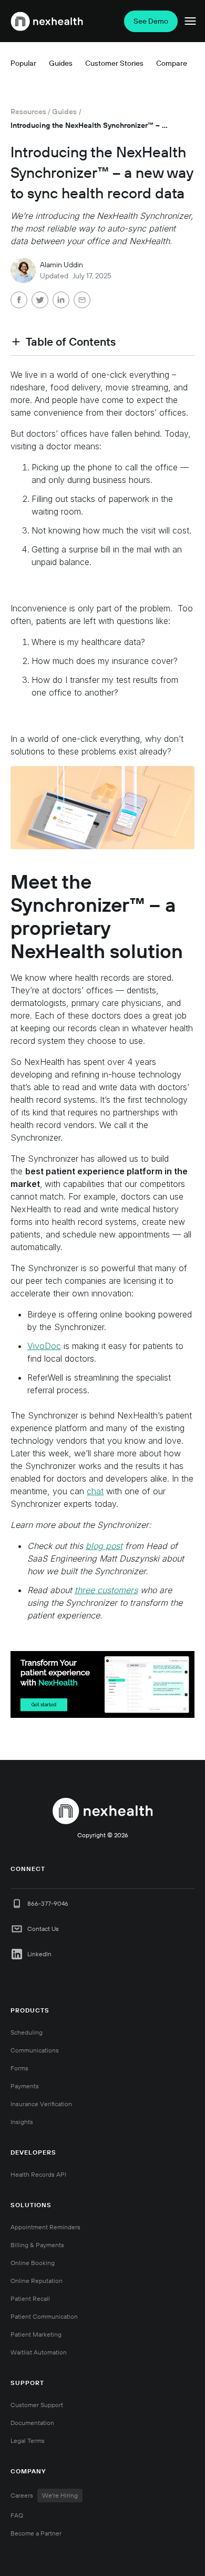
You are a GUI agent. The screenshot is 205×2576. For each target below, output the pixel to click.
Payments (25, 2086)
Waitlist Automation (39, 2352)
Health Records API (38, 2174)
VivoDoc (44, 1346)
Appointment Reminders (45, 2227)
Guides (64, 112)
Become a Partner (36, 2533)
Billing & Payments (37, 2245)
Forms (19, 2068)
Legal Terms (28, 2441)
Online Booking (33, 2263)
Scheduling (27, 2032)
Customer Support (37, 2405)
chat (95, 1491)
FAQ (17, 2515)
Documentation (32, 2423)
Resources (28, 112)
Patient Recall (30, 2298)
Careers (44, 2495)
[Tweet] (40, 301)
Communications (35, 2050)
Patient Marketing (36, 2334)
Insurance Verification (41, 2104)
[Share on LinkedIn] (61, 301)
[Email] (82, 301)
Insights (22, 2122)
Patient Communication (44, 2316)
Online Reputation (37, 2281)
